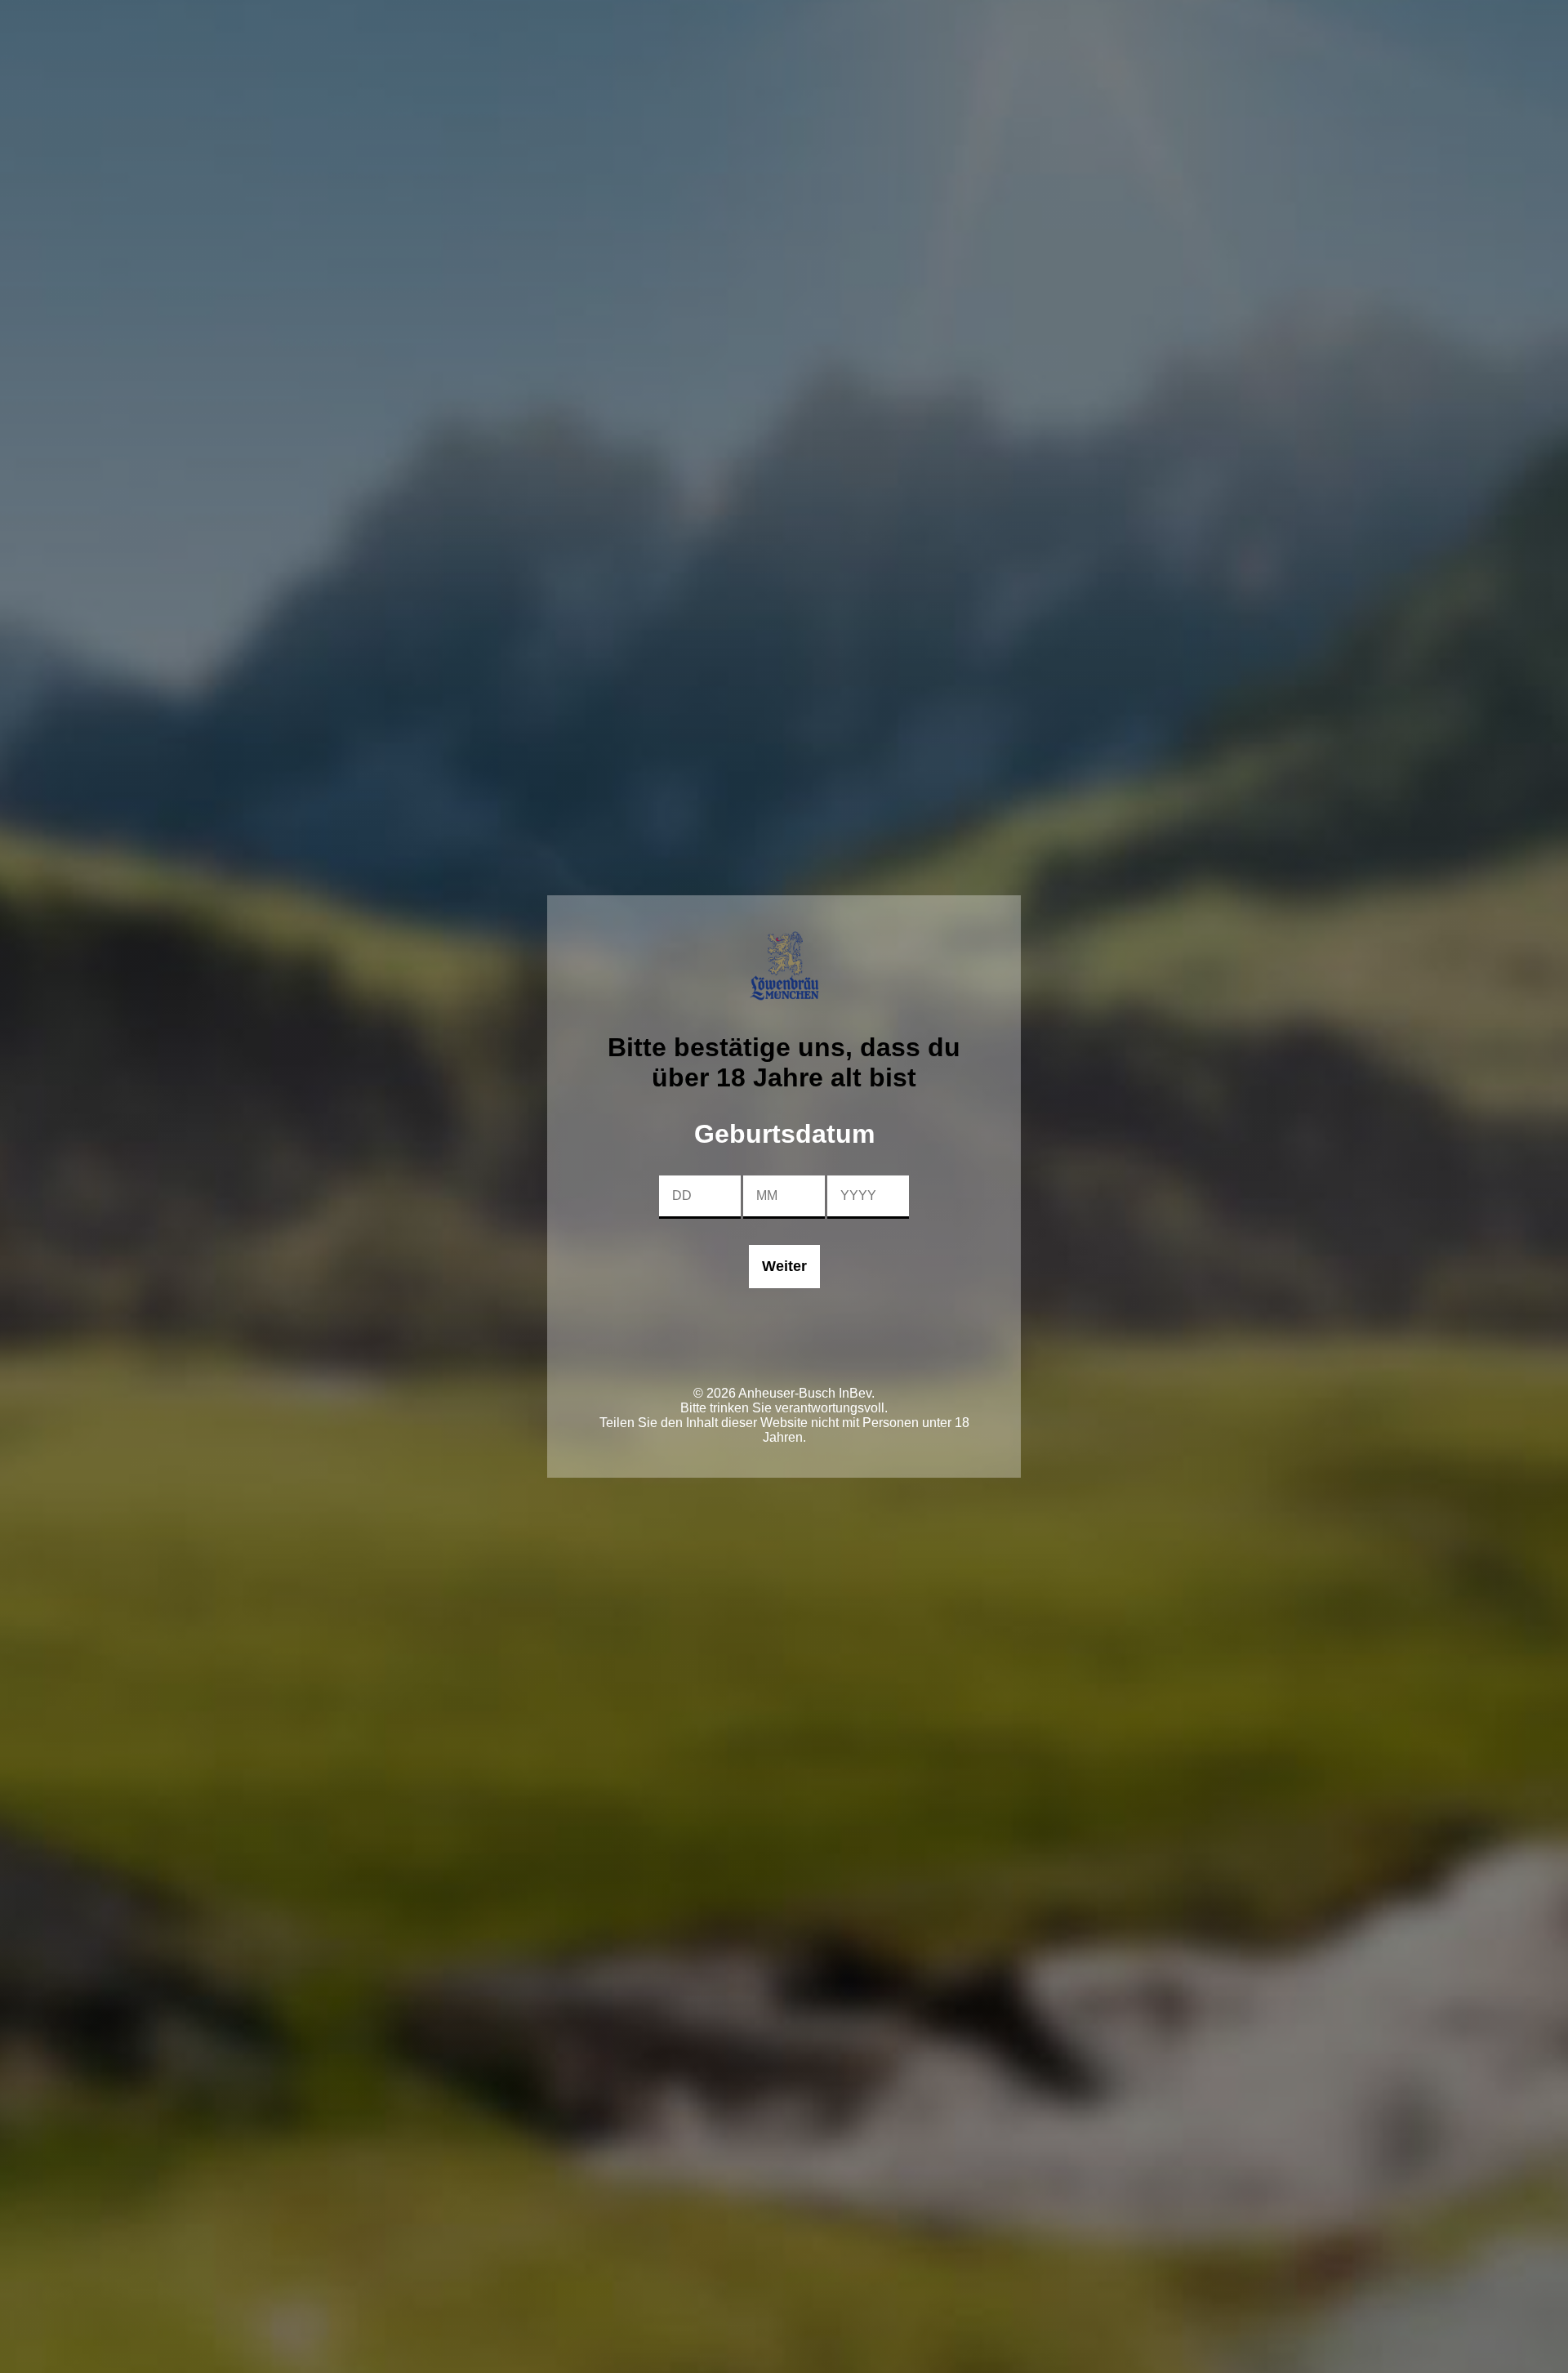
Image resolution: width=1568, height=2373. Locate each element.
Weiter (784, 1266)
